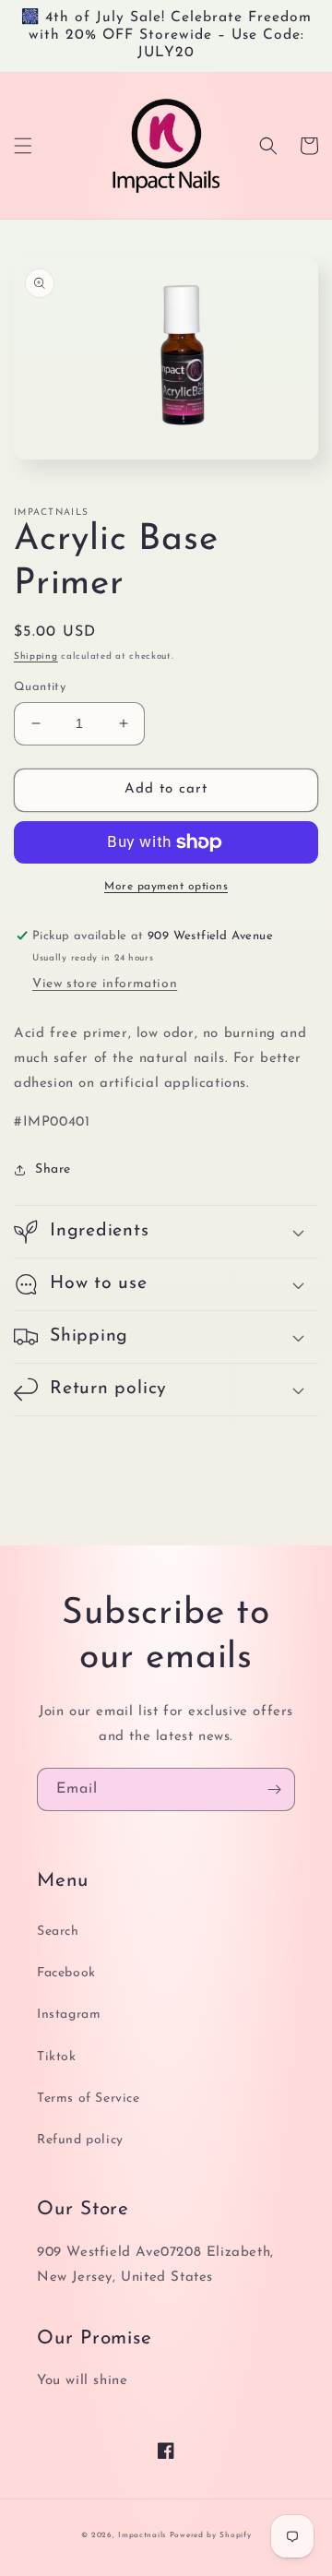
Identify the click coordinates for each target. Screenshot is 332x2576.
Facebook (66, 1973)
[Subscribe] (274, 1789)
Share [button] (53, 1169)
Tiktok (57, 2057)
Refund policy (80, 2140)
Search (58, 1932)
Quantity (40, 687)
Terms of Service (89, 2099)
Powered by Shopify (211, 2535)
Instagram (69, 2015)
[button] (23, 146)
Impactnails (142, 2535)
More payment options (166, 887)
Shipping (36, 656)
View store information (105, 984)
